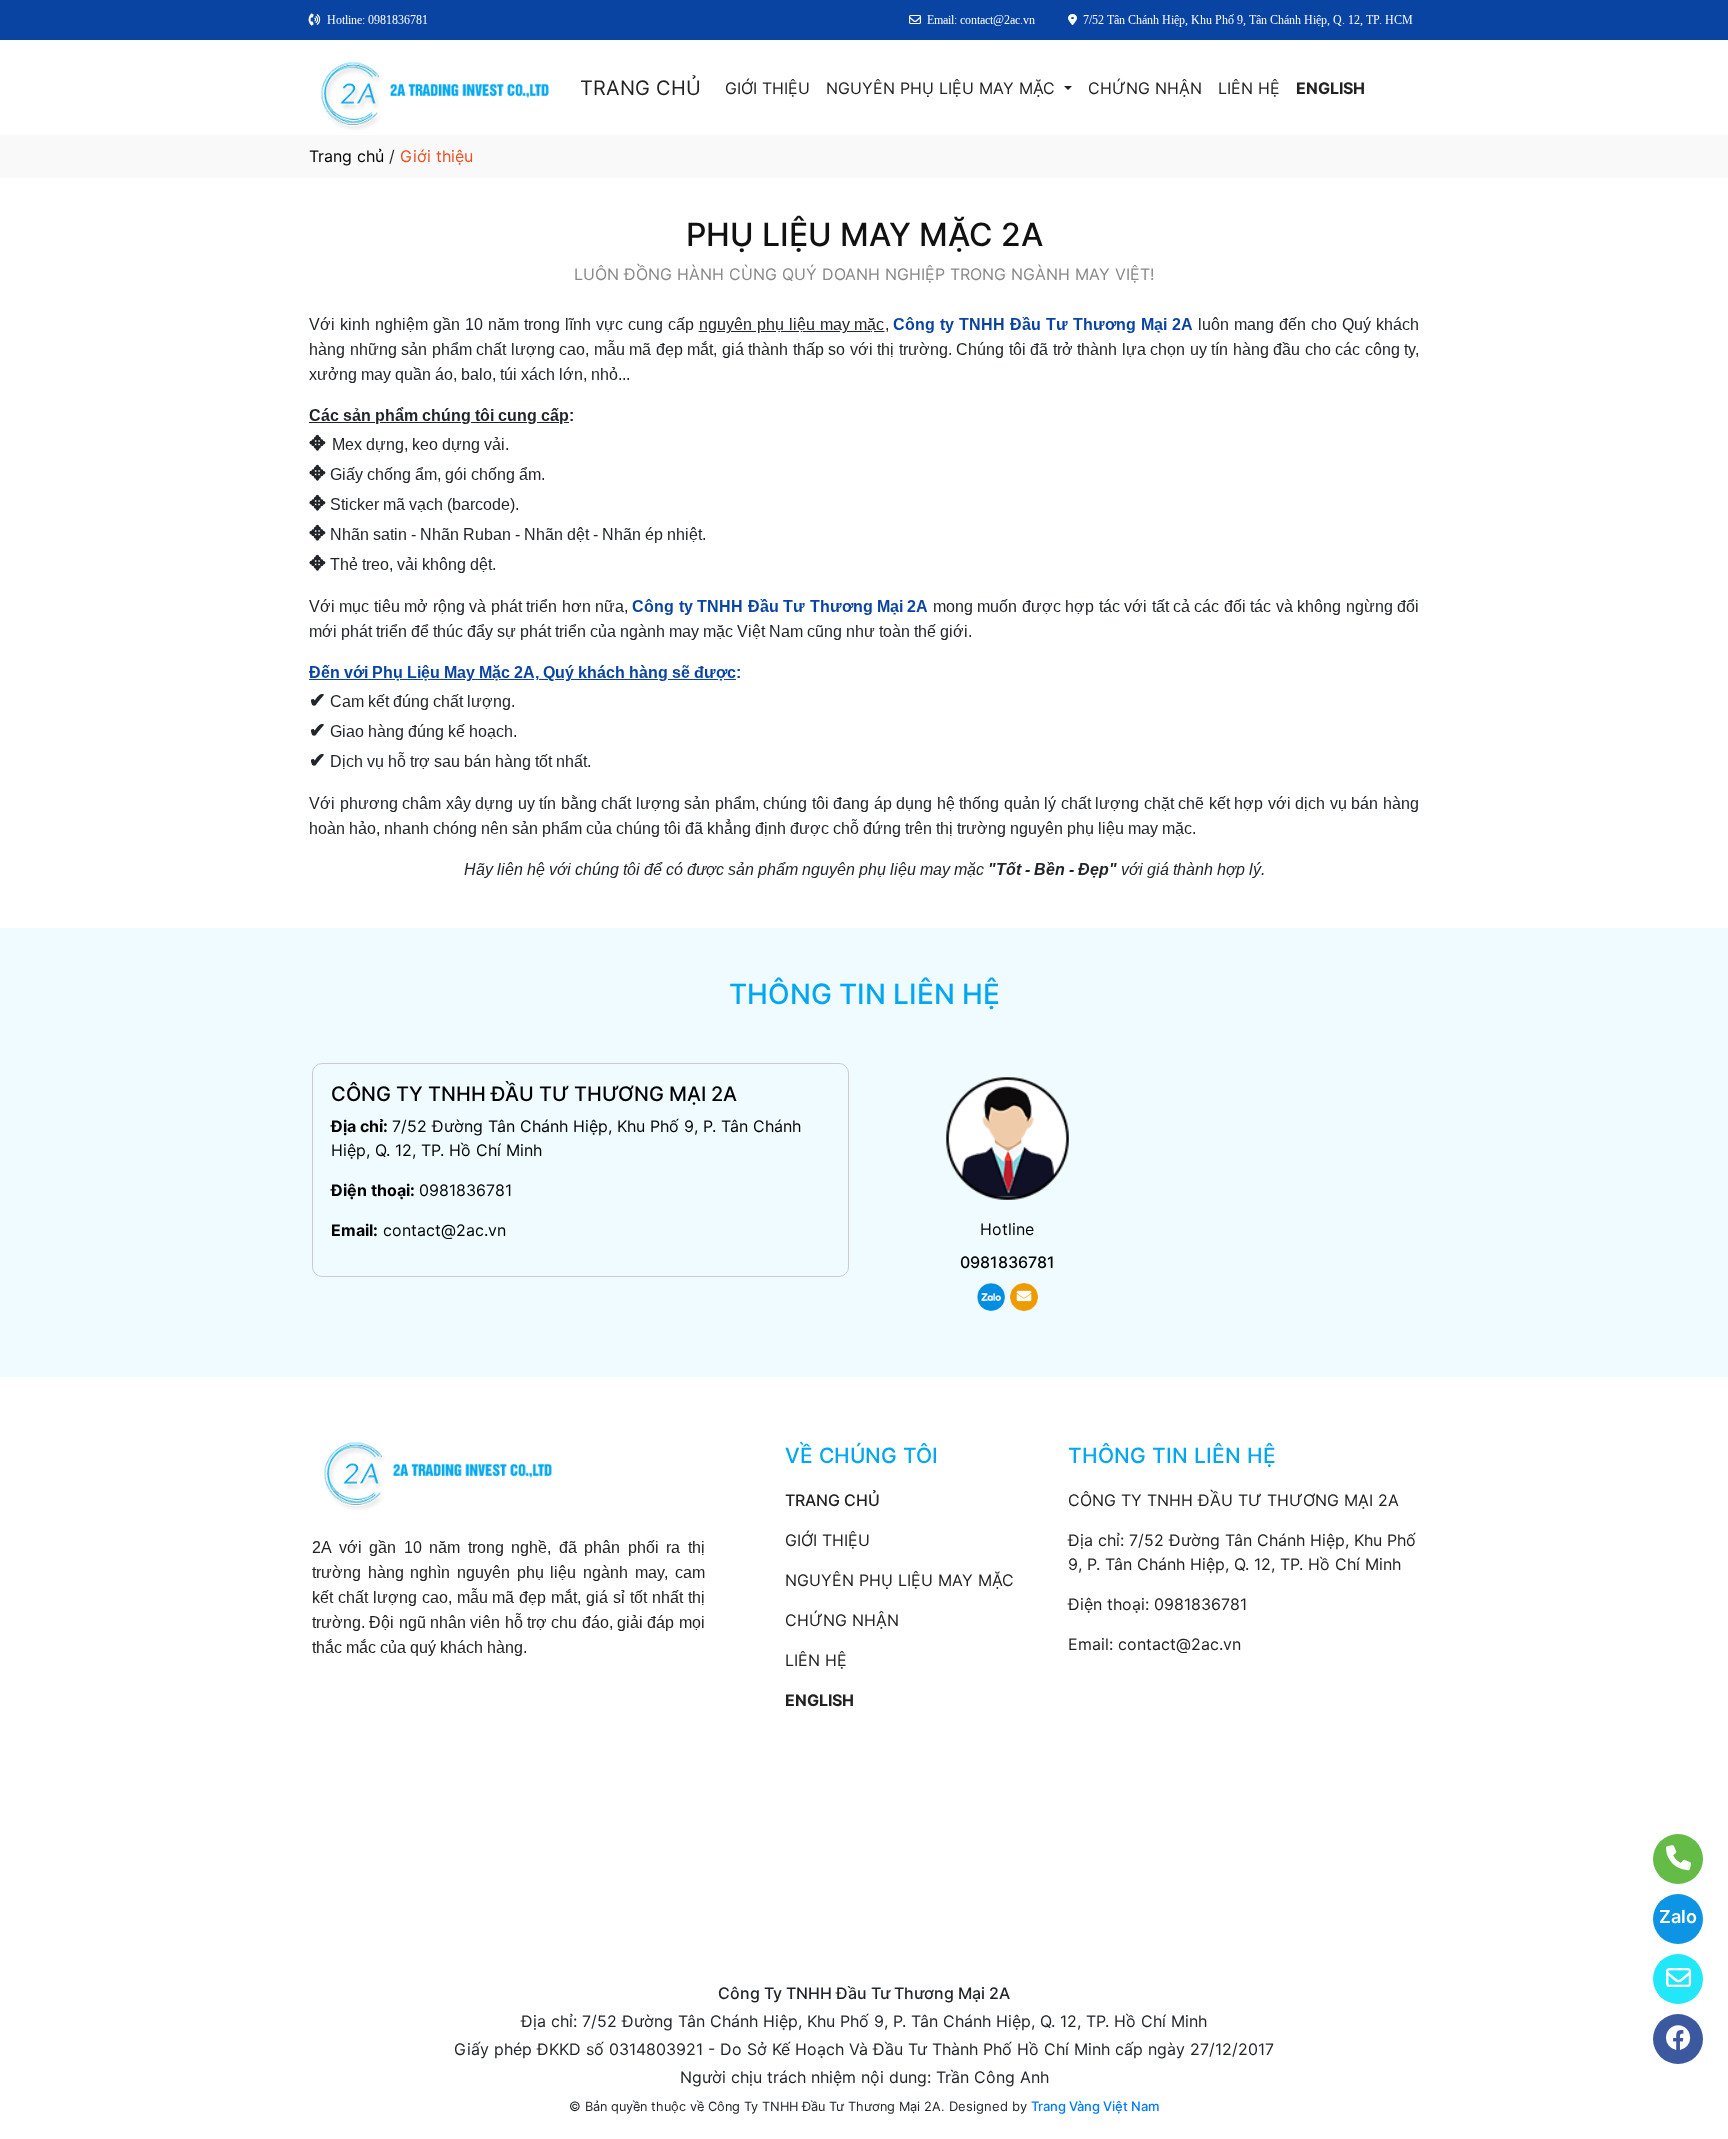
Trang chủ (346, 156)
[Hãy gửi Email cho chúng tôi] (1665, 1979)
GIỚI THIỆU (767, 88)
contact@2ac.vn (444, 1230)
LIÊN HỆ (1249, 88)
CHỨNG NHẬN (1145, 88)
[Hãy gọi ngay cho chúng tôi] (1665, 1859)
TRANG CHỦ (640, 88)
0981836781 (465, 1190)
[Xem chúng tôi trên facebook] (1665, 2039)
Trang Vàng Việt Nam (1095, 2106)
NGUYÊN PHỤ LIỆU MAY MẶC (943, 88)
